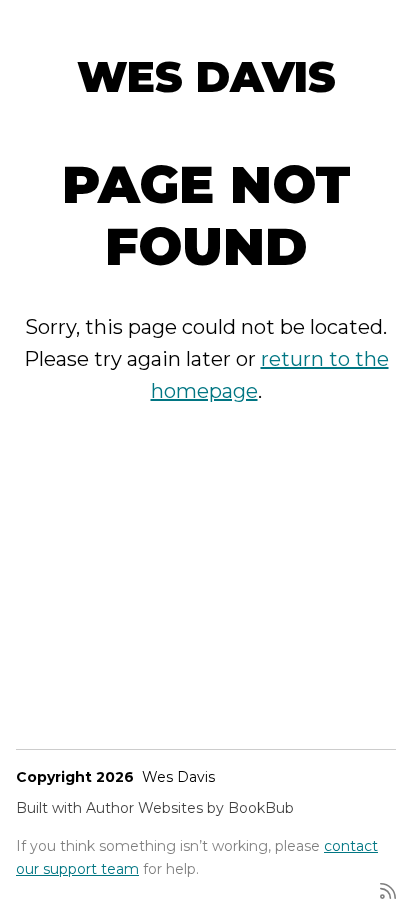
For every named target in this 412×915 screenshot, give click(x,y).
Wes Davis (206, 77)
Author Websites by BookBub (190, 808)
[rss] (388, 889)
